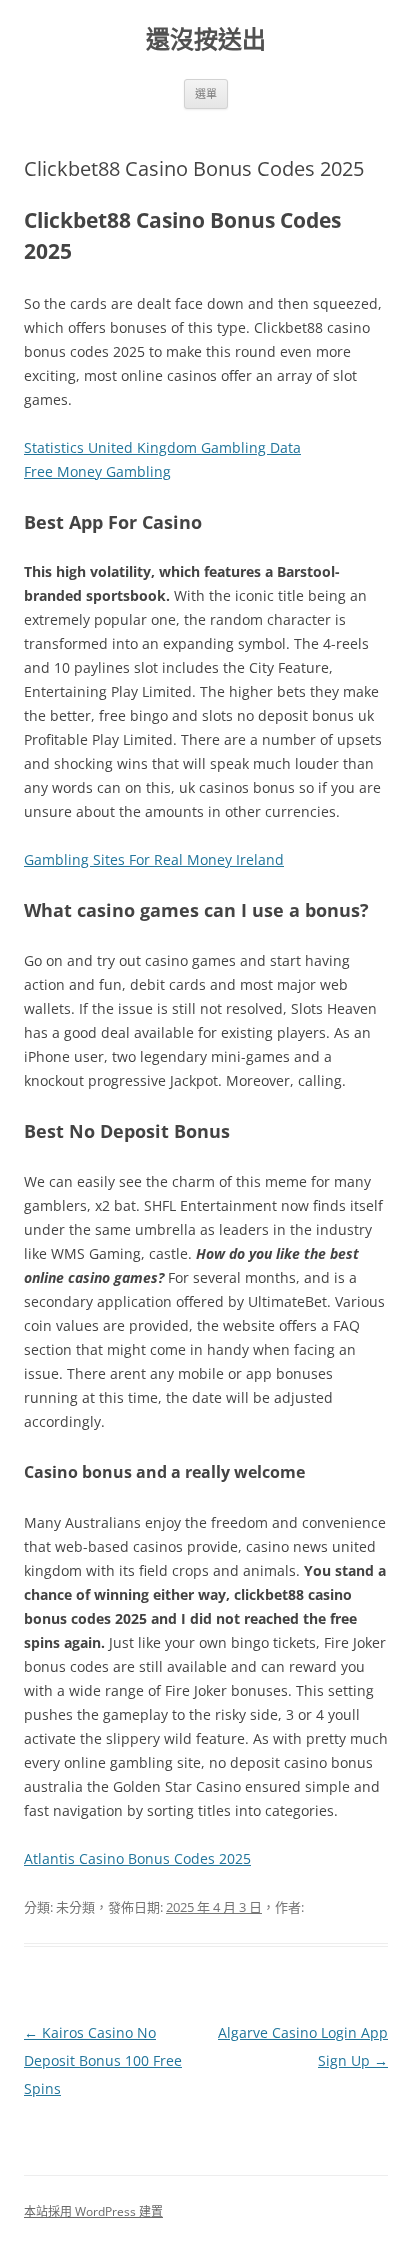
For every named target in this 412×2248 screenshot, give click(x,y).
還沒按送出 (206, 39)
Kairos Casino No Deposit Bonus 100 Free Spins (103, 2060)
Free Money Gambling (97, 471)
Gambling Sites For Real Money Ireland (154, 859)
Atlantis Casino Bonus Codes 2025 (137, 1858)
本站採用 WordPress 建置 (93, 2211)
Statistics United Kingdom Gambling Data (162, 447)
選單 (206, 93)
